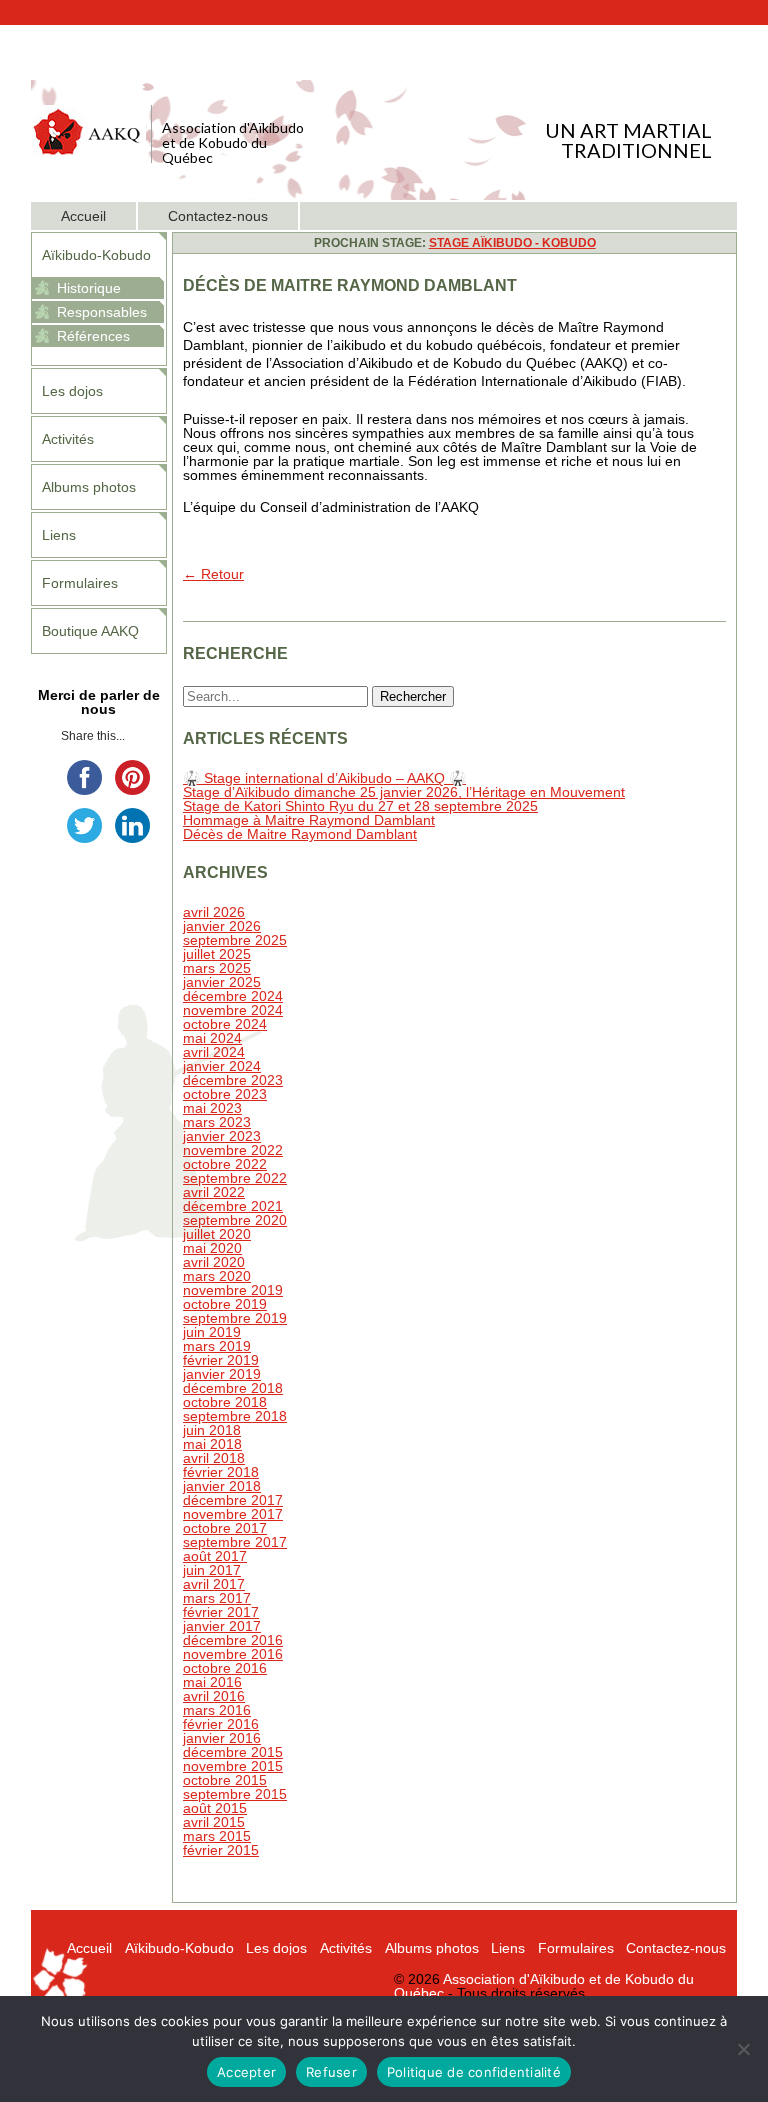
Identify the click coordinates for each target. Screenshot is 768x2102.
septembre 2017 (235, 1542)
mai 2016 (212, 1682)
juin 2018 (212, 1430)
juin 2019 (212, 1332)
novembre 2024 (233, 1010)
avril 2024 (214, 1052)
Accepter (246, 2072)
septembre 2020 (235, 1220)
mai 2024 (212, 1038)
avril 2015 (214, 1822)
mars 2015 (217, 1836)
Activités (68, 439)
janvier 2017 (222, 1626)
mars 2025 (217, 968)
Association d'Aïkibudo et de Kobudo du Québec (544, 1986)
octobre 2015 (225, 1780)
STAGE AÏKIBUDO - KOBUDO (512, 243)
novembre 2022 (233, 1150)
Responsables (102, 312)
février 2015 (221, 1850)
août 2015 (215, 1808)
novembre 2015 (233, 1766)
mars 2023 (217, 1122)
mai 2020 (212, 1248)
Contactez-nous (218, 216)
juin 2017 (212, 1570)
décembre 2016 (233, 1640)
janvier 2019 (222, 1374)
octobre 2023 (225, 1094)
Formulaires (80, 583)
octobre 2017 (225, 1528)
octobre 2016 (225, 1668)
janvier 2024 (222, 1066)
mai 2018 (212, 1444)
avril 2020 (214, 1262)
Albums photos (89, 487)
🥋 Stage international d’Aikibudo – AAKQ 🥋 (324, 778)
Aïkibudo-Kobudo (96, 255)
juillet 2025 (217, 954)
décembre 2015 (233, 1752)
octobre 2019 (225, 1304)
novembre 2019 (233, 1290)
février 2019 (221, 1360)
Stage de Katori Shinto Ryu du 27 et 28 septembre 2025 (360, 806)
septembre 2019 (235, 1318)
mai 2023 (212, 1108)
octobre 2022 (225, 1164)
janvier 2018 (222, 1486)
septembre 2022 (235, 1178)
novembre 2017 (233, 1514)
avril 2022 (214, 1192)
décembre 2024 (233, 996)
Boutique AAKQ (90, 631)
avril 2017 (214, 1584)
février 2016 (221, 1724)
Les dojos (72, 391)
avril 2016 (214, 1696)
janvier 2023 (222, 1136)
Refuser (331, 2072)
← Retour (213, 574)
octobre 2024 (225, 1024)
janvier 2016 (222, 1738)
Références (93, 336)
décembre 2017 (233, 1500)
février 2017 (221, 1612)
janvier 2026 (222, 926)
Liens (59, 535)
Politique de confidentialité (474, 2072)
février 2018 (221, 1472)
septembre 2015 (235, 1794)
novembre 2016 (233, 1654)
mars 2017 (217, 1598)
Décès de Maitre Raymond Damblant (300, 834)
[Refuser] (743, 2049)
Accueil (83, 216)
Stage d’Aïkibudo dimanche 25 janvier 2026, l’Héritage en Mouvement (404, 792)
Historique (89, 288)
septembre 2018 (235, 1416)
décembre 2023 (233, 1080)
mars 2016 (217, 1710)
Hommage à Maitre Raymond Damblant (309, 820)
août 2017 (215, 1556)
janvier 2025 (222, 982)
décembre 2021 (233, 1206)
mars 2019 (217, 1346)
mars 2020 (217, 1276)
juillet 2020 (217, 1234)
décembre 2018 (233, 1388)
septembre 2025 (235, 940)
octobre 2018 (225, 1402)
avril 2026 (214, 912)
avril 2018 (214, 1458)
